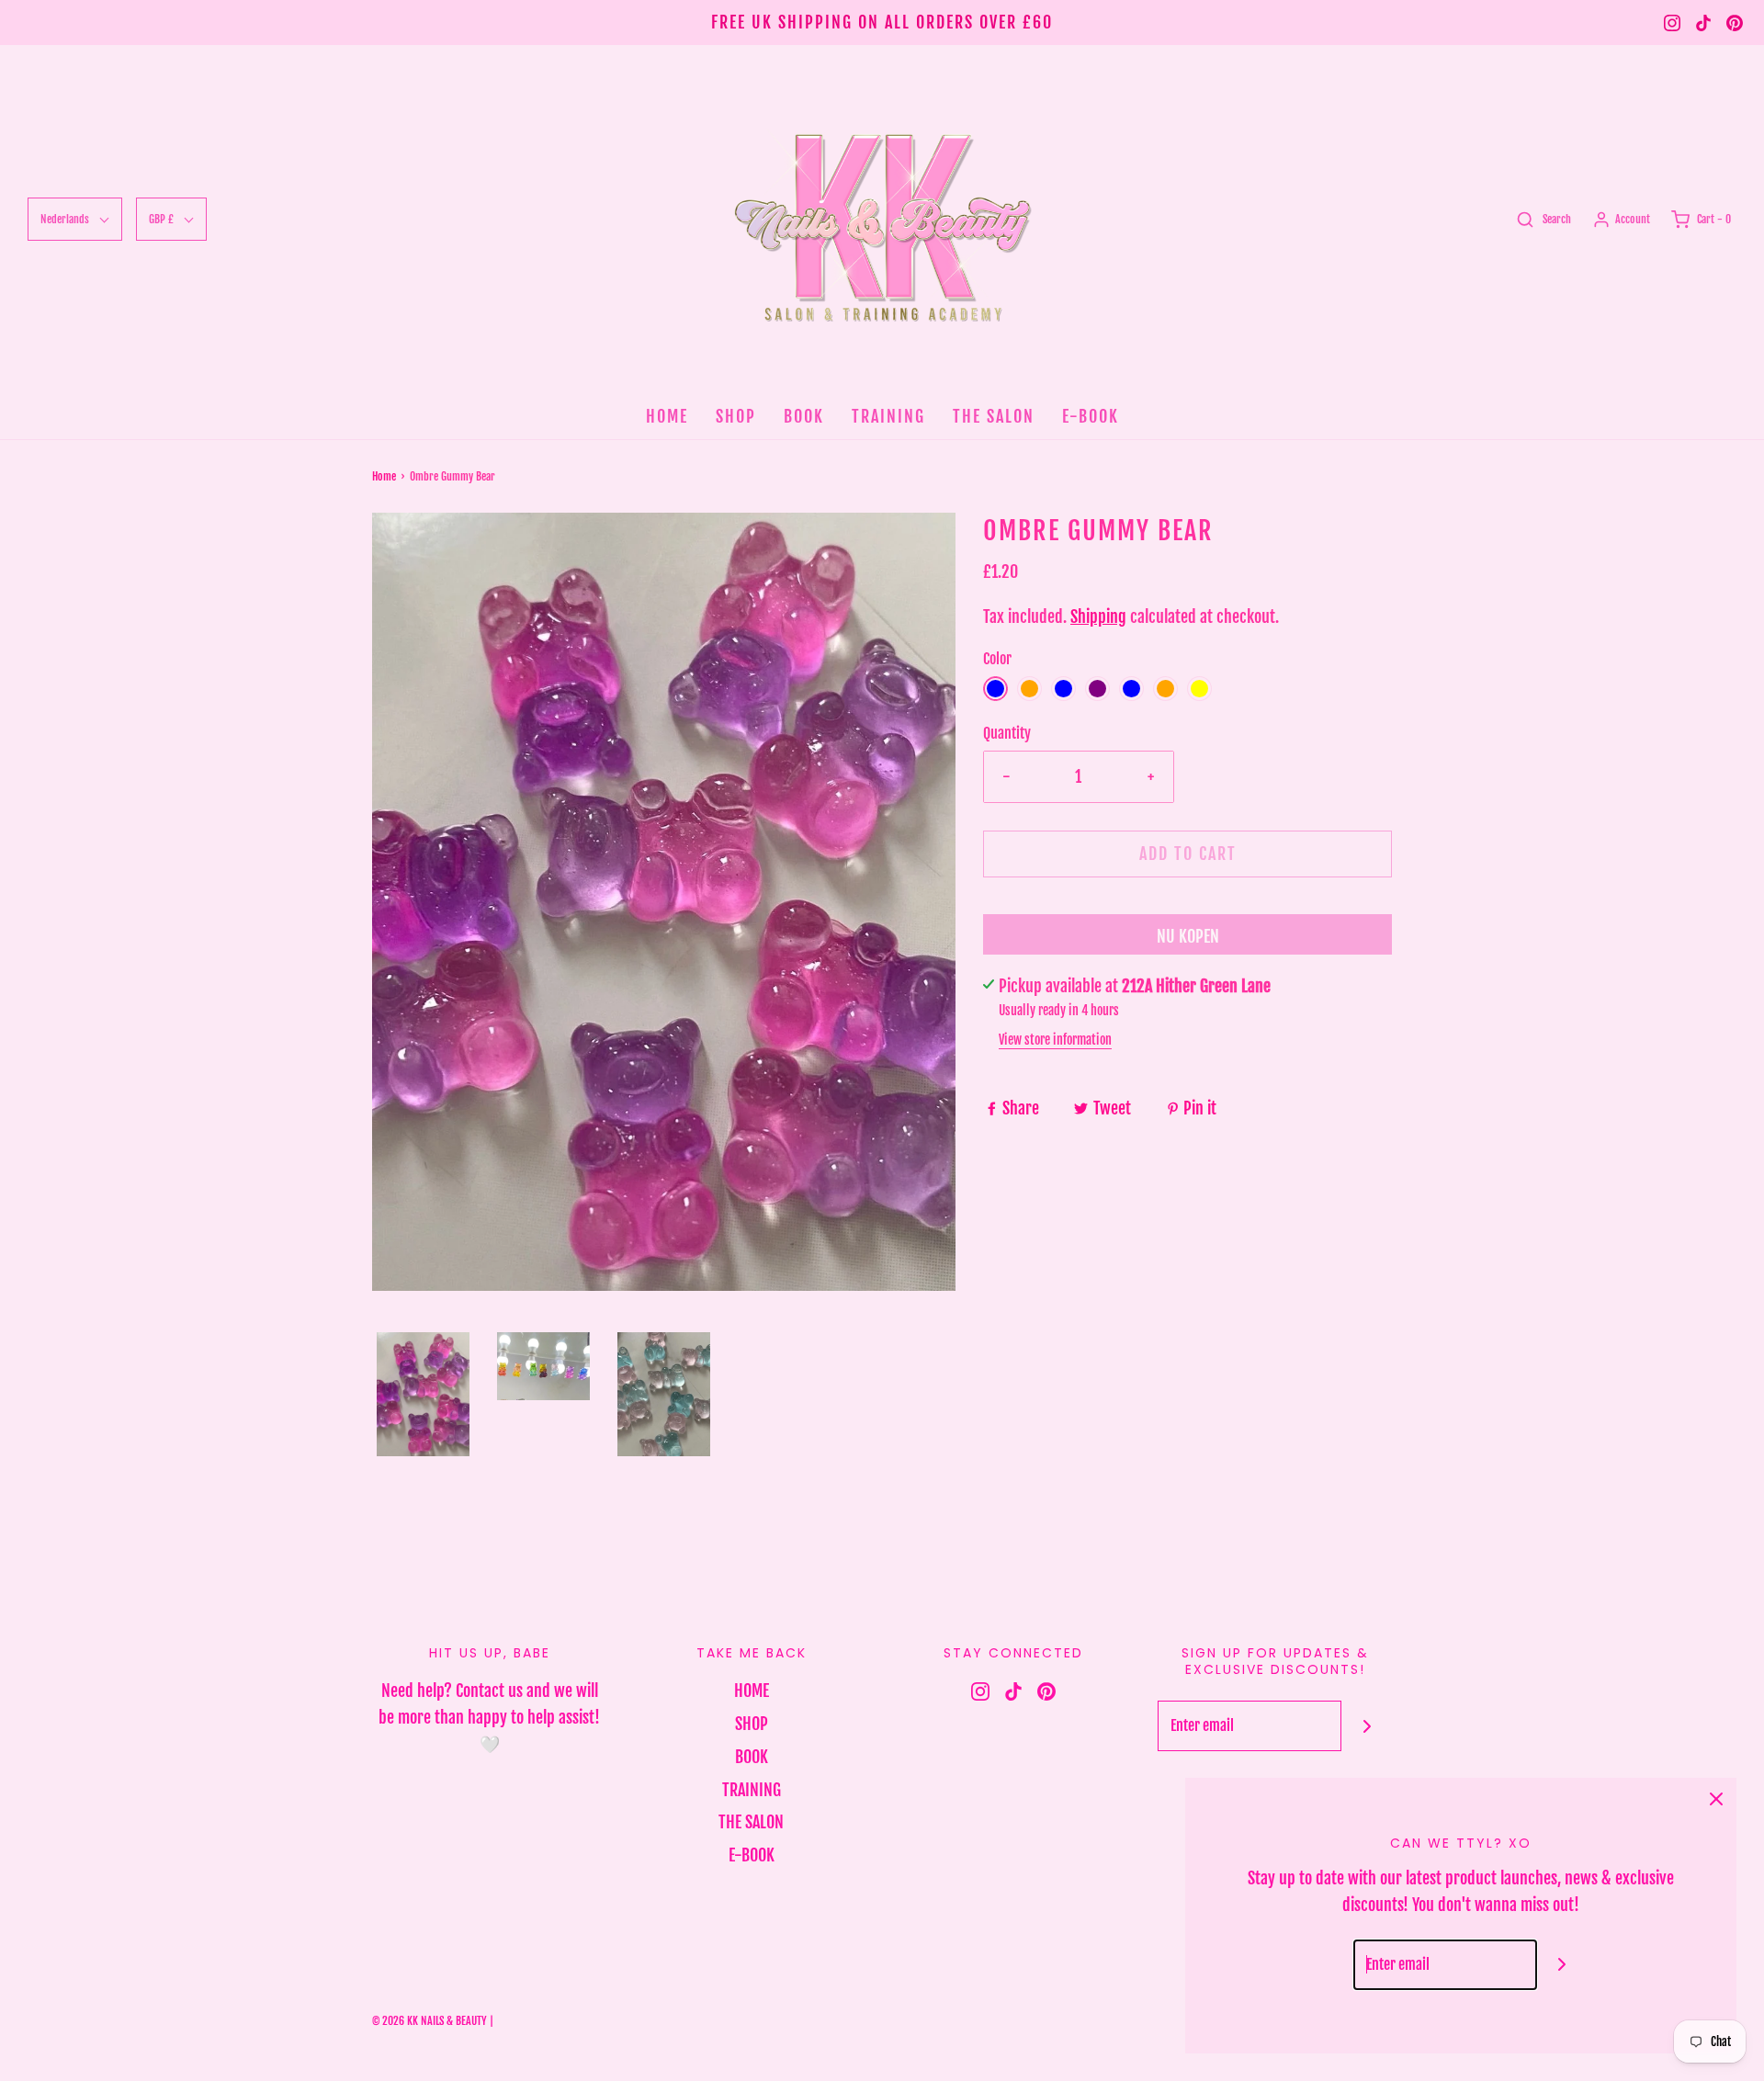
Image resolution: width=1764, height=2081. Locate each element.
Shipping (1098, 616)
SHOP (736, 416)
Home (384, 476)
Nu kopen (1188, 936)
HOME (667, 416)
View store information (1055, 1040)
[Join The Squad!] (1367, 1726)
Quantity (1007, 733)
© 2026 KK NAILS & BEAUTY (430, 2021)
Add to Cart (1188, 854)
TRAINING (888, 416)
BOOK (804, 416)
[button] (423, 1394)
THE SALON (994, 416)
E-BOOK (1091, 416)
